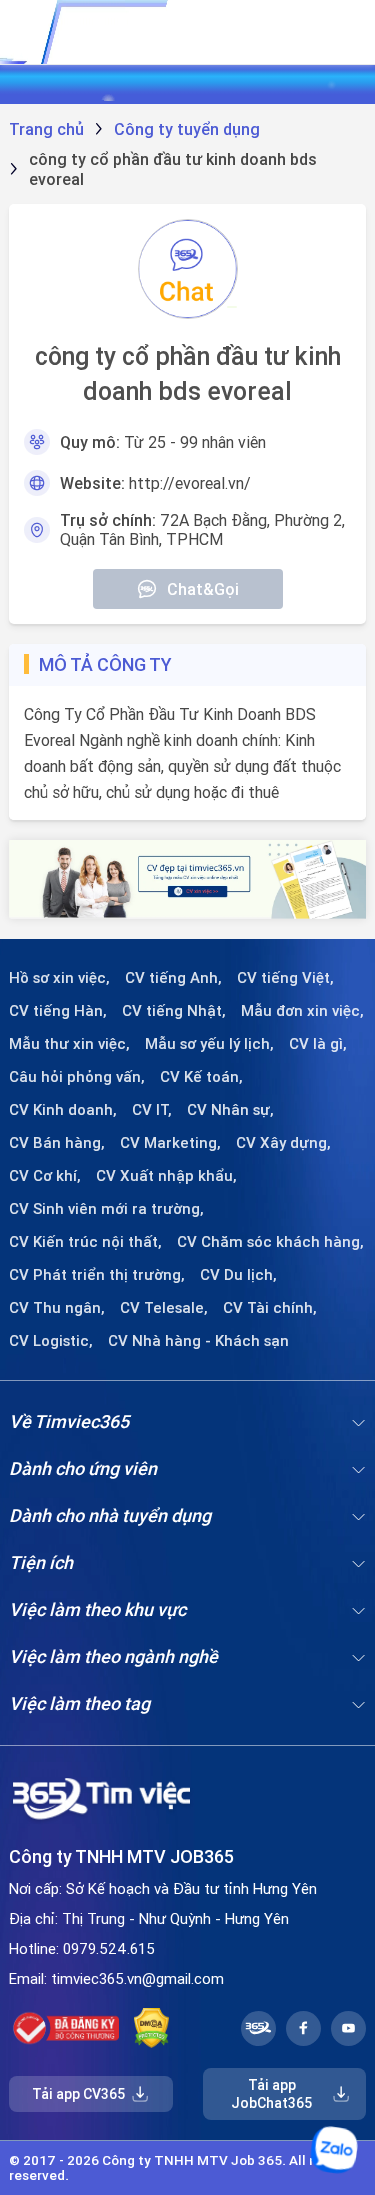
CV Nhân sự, (230, 1110)
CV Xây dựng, (283, 1143)
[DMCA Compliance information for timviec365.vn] (151, 2028)
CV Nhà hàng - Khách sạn (198, 1341)
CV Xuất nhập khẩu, (166, 1176)
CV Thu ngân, (57, 1308)
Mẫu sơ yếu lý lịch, (209, 1044)
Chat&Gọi (203, 589)
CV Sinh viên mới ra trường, (106, 1209)
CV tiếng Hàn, (58, 1011)
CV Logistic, (51, 1341)
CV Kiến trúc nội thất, (85, 1242)
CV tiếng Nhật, (174, 1011)
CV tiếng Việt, (285, 978)
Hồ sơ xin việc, (59, 978)
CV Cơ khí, (45, 1176)
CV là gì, (318, 1044)
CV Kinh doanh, (63, 1110)
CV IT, (152, 1110)
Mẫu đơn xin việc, (302, 1011)
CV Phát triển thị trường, (97, 1275)
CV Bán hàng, (57, 1143)
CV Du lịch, (238, 1275)
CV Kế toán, (201, 1077)
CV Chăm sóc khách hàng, (270, 1242)
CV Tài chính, (270, 1308)
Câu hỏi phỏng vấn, (77, 1077)
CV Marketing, (170, 1143)
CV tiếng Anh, (173, 978)
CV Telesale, (164, 1308)
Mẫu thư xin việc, (69, 1044)
